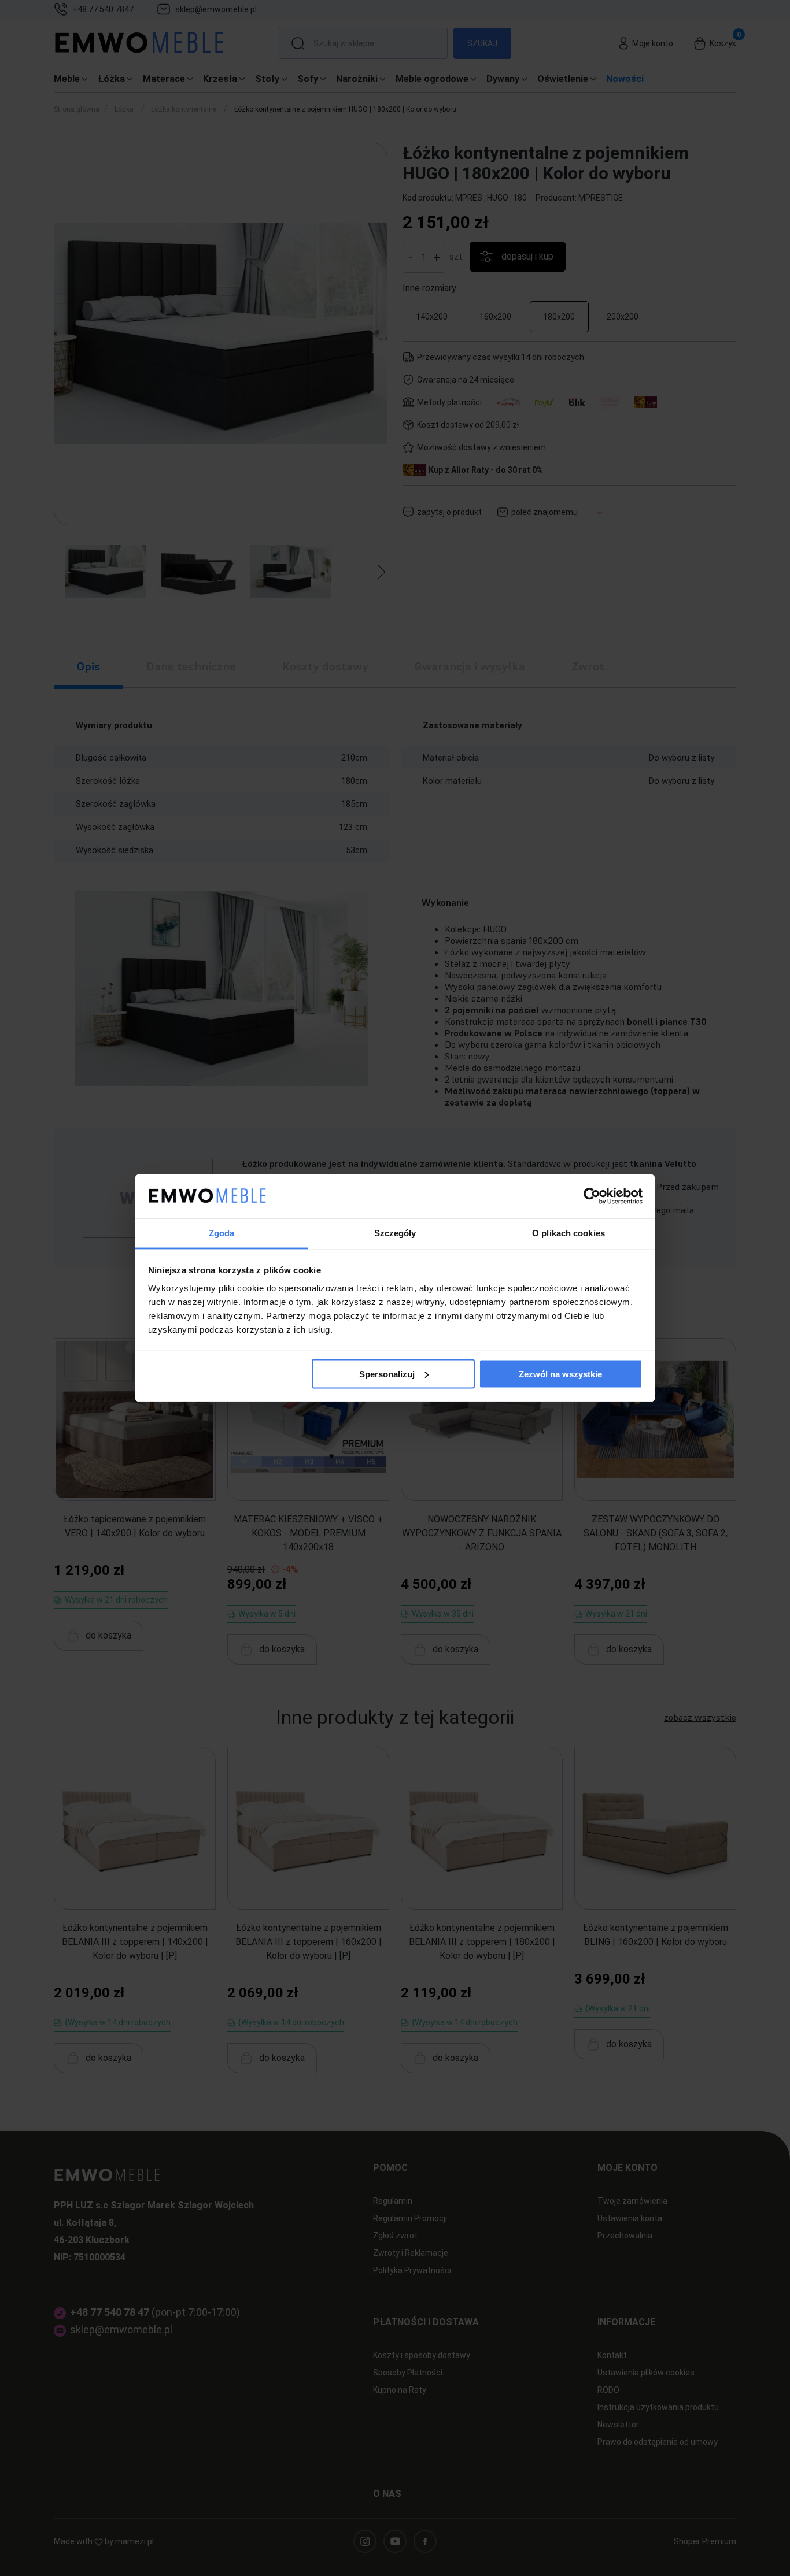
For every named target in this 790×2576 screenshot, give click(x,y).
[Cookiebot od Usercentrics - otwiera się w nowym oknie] (592, 1196)
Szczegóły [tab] (395, 1233)
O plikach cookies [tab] (568, 1233)
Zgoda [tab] (222, 1233)
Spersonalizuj (387, 1374)
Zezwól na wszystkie (560, 1374)
